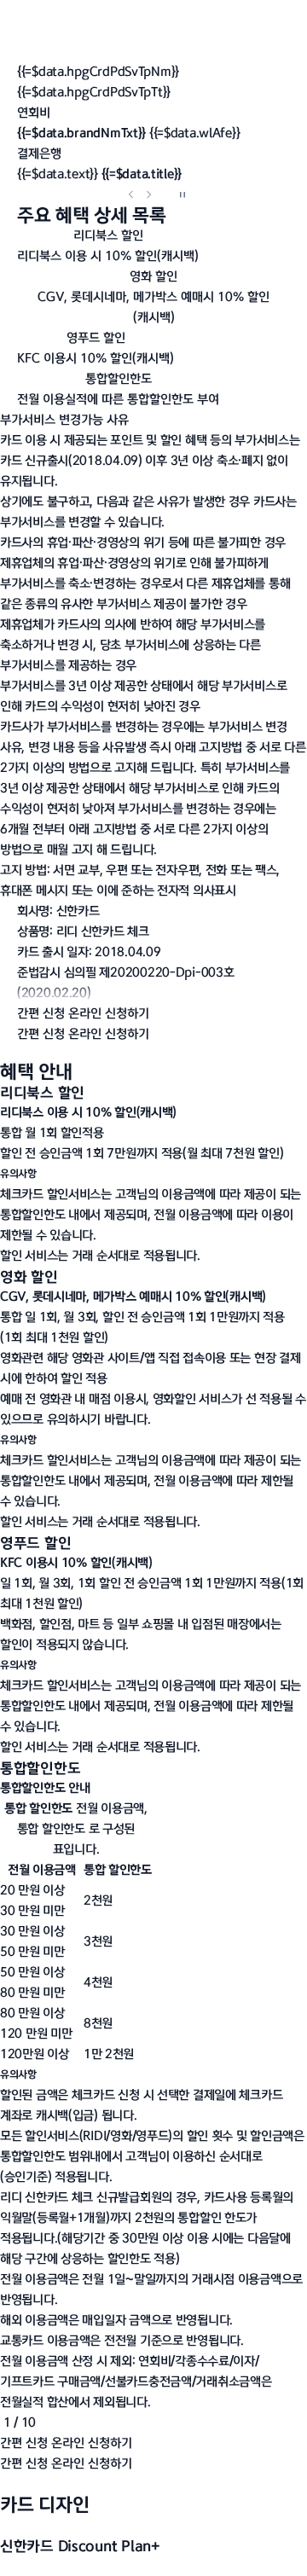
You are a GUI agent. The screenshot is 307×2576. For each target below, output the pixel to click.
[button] (153, 174)
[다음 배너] (148, 194)
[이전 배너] (131, 194)
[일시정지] (182, 194)
